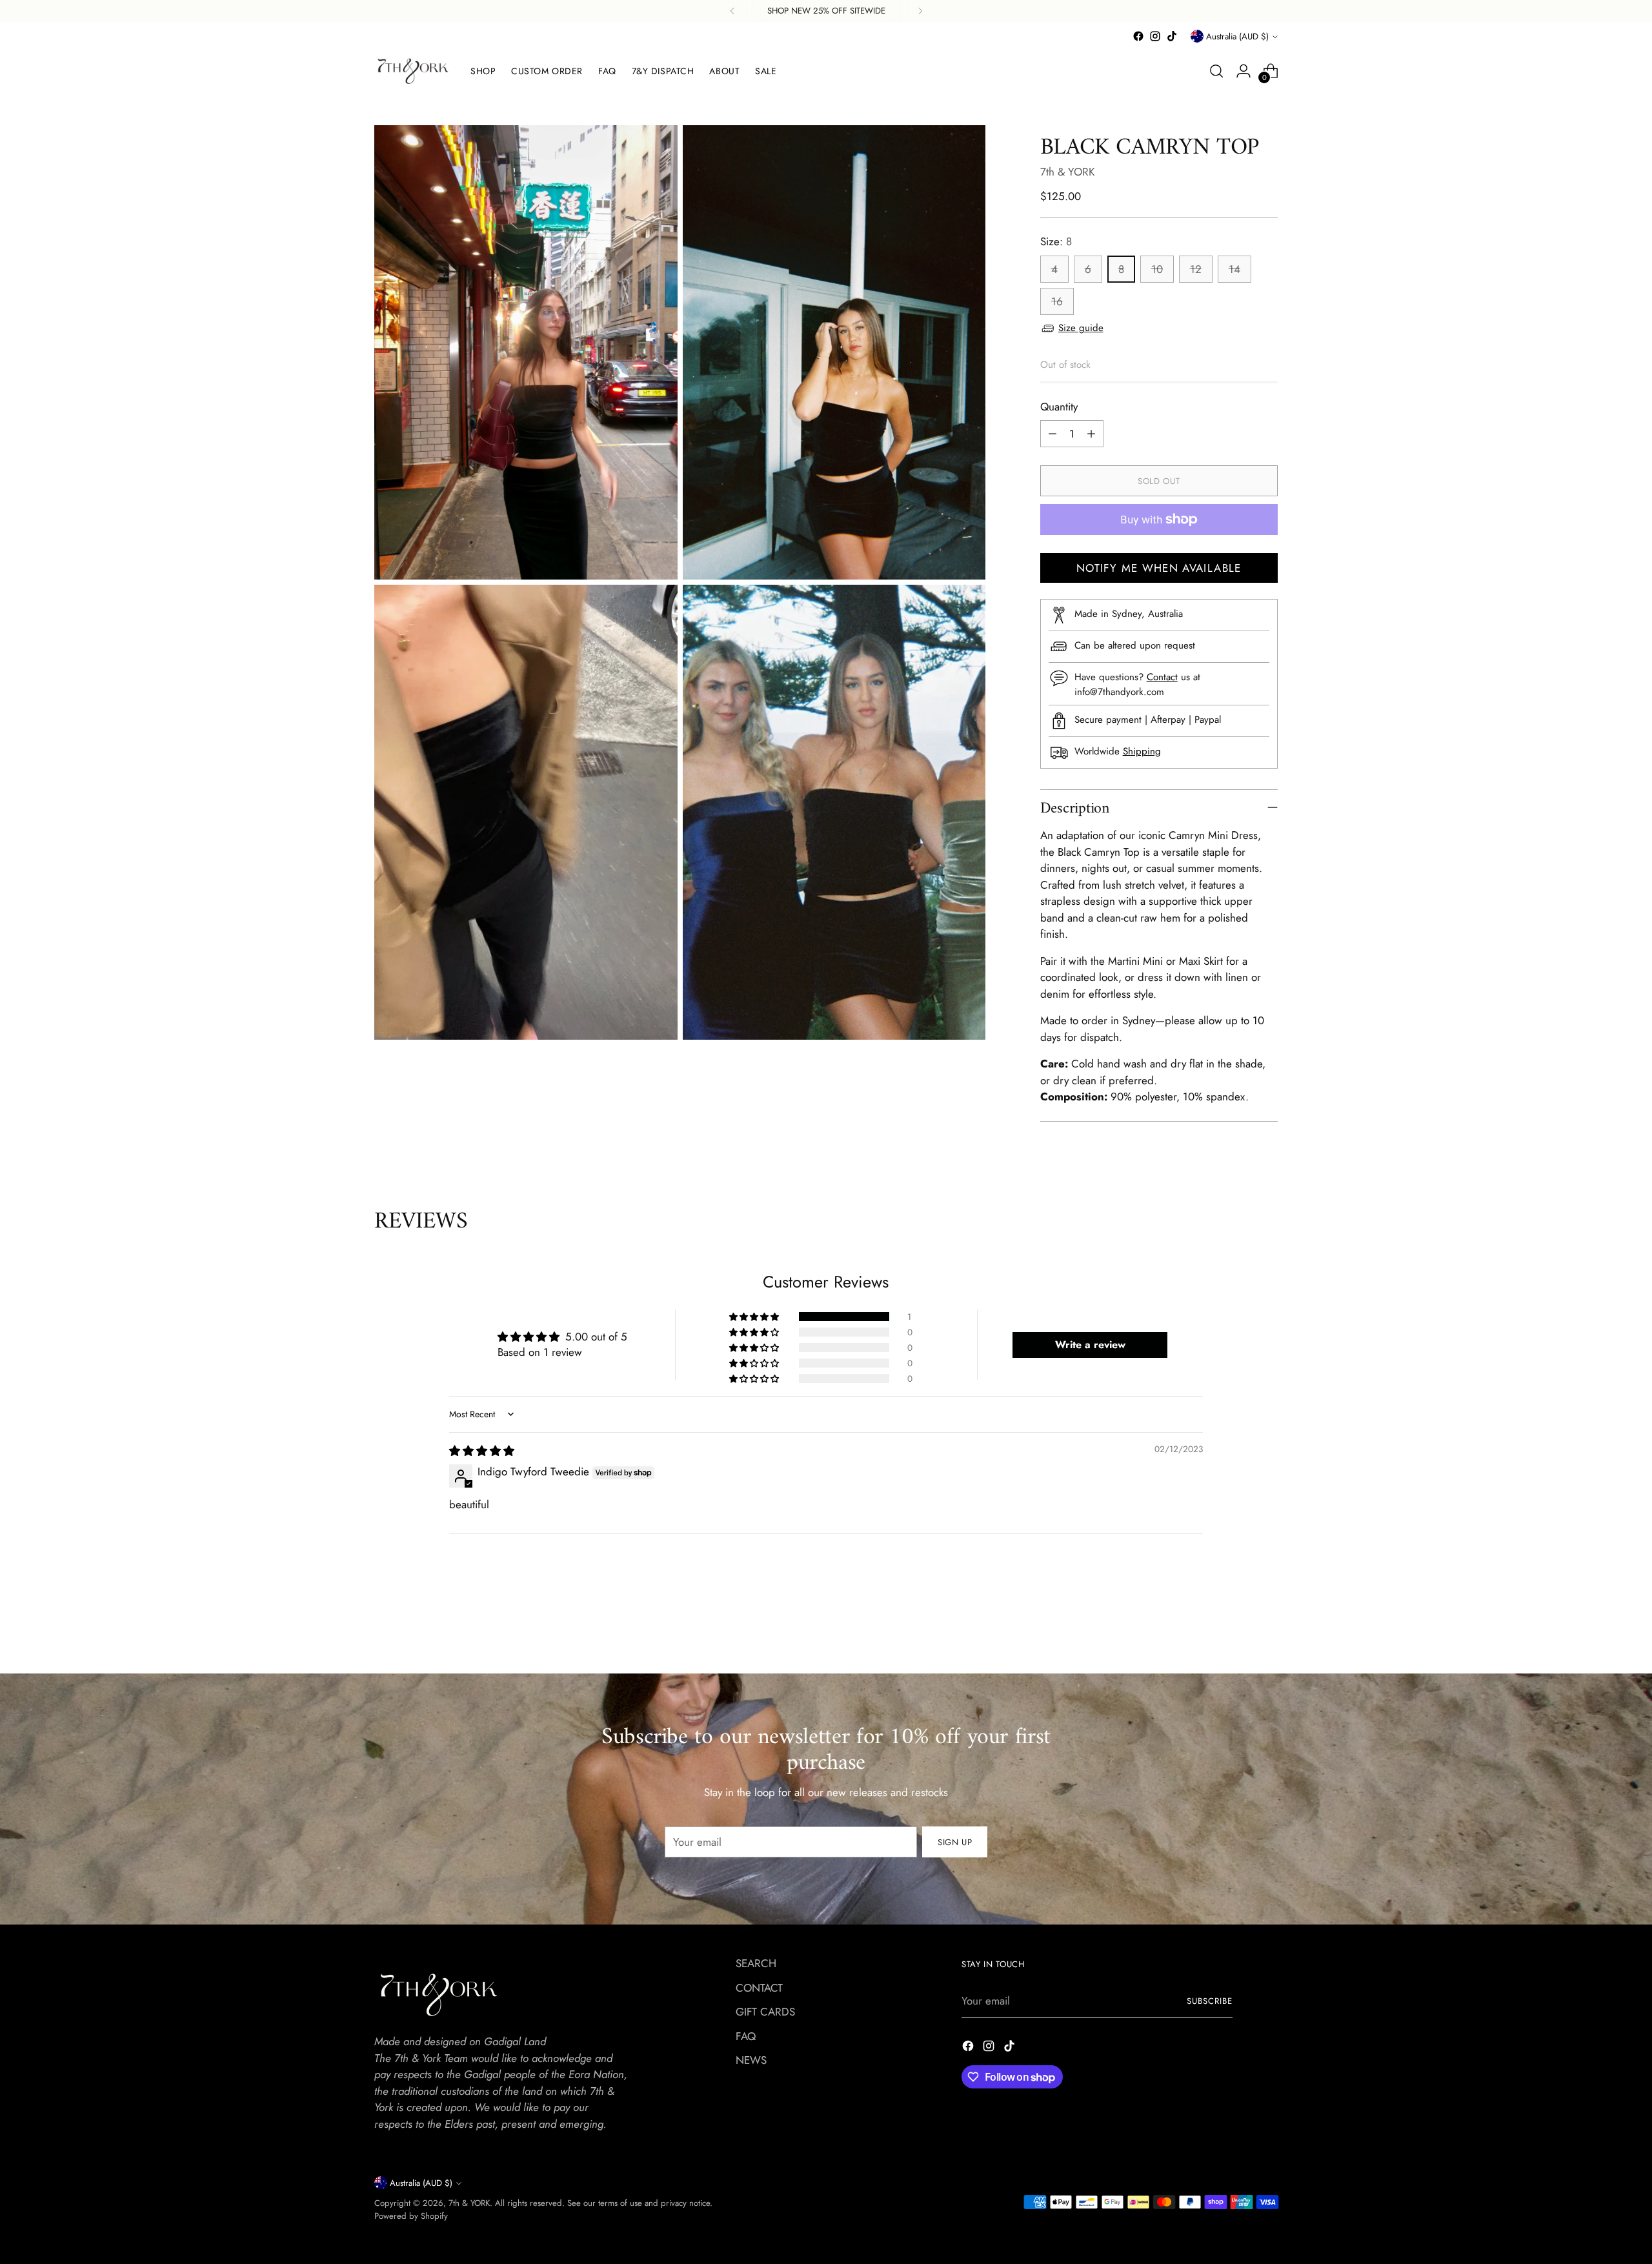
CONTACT (759, 1988)
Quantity (1059, 407)
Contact (1162, 677)
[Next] (920, 11)
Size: (1056, 241)
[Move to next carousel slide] (1267, 1649)
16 (1057, 301)
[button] (755, 1317)
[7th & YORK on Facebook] (1138, 36)
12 (1196, 269)
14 (1234, 269)
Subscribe (1210, 2001)
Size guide (1081, 328)
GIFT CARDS (765, 2012)
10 (1157, 269)
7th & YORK (1068, 172)
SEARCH (756, 1963)
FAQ (746, 2036)
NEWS (751, 2060)
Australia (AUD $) (1237, 36)
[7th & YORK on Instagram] (1155, 36)
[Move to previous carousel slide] (1237, 1650)
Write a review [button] (1090, 1345)
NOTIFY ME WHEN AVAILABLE (1159, 568)
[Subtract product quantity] (1053, 434)
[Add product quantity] (1091, 434)
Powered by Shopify (411, 2216)
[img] (482, 1451)
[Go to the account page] (1244, 71)
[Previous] (732, 11)
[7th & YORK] (413, 71)
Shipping (1142, 751)
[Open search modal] (1216, 71)
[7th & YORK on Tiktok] (1172, 36)
